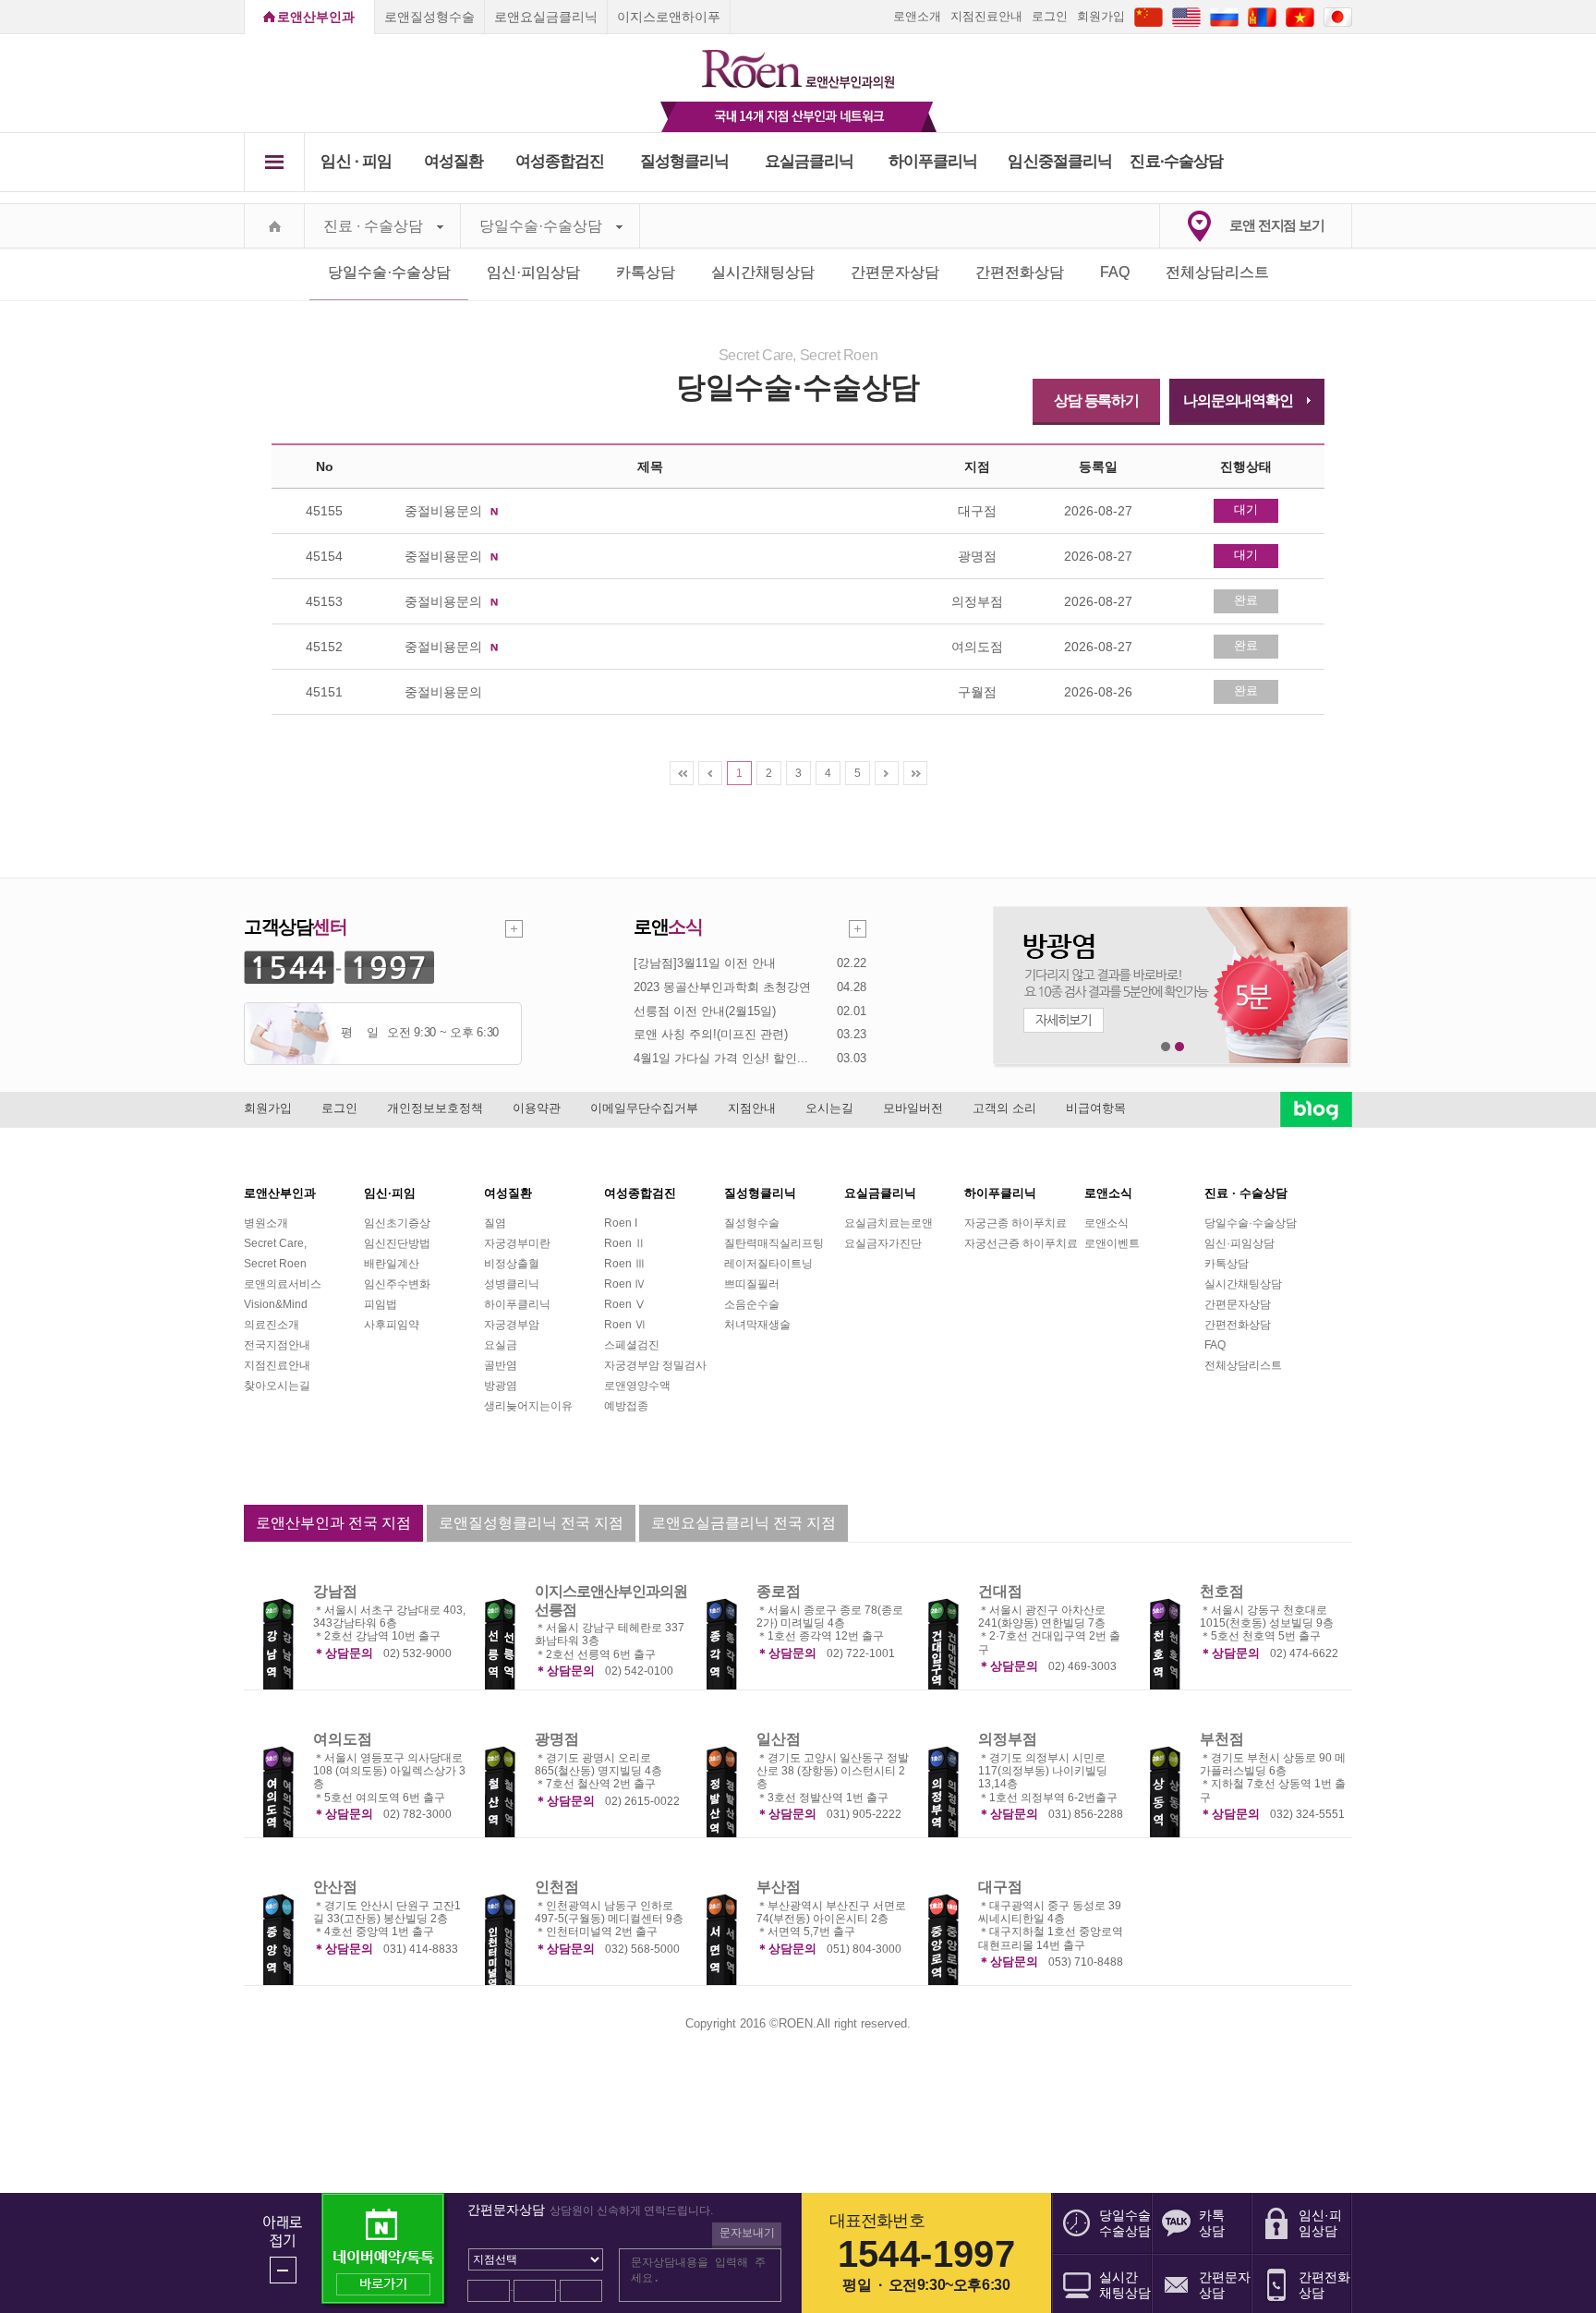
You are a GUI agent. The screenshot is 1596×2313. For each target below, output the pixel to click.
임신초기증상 (397, 1223)
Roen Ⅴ (625, 1304)
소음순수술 (752, 1304)
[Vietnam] (1300, 16)
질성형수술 (752, 1223)
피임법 (381, 1304)
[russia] (1224, 16)
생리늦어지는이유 (528, 1406)
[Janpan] (1338, 16)
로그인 (1050, 16)
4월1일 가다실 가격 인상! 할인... (721, 1058)
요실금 (501, 1345)
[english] (1186, 16)
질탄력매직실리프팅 (774, 1243)
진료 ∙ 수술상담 (373, 226)
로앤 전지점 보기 (1277, 225)
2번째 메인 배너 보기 (1180, 1047)
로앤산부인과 (316, 17)
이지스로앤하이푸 (669, 17)
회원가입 (1101, 16)
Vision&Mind (276, 1304)
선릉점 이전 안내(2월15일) (705, 1011)
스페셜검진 (632, 1345)
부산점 (779, 1887)
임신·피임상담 (533, 272)
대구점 (1000, 1887)
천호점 (1222, 1591)
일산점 (779, 1739)
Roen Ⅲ (625, 1264)
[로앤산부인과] (798, 61)
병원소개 (266, 1223)
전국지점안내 (277, 1345)
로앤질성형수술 (429, 17)
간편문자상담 (895, 272)
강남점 (335, 1591)
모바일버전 (913, 1108)
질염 (495, 1223)
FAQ (1115, 272)
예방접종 (626, 1406)
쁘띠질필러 (752, 1284)
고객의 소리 (1004, 1108)
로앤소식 (1106, 1223)
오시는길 (829, 1108)
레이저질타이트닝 (768, 1264)
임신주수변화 (397, 1284)
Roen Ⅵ (625, 1325)
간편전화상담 (1020, 272)
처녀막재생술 (757, 1325)
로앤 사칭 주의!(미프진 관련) (711, 1034)
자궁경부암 (512, 1325)
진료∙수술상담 (1176, 161)
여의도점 (343, 1739)
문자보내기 (747, 2233)
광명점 (557, 1739)
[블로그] (1316, 1109)
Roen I (621, 1223)
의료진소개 (272, 1325)
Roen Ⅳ (625, 1284)
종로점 (779, 1591)
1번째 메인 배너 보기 (1166, 1047)
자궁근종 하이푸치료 (1016, 1223)
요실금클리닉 (810, 161)
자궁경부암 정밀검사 (655, 1365)
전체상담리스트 (1217, 272)
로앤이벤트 (1112, 1243)
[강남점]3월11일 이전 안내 (705, 963)
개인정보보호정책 (435, 1108)
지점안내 (752, 1108)
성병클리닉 (512, 1284)
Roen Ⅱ (625, 1243)
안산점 (335, 1887)
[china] (1149, 16)
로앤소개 (917, 16)
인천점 (557, 1887)
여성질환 (454, 161)
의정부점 (1008, 1739)
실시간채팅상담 (763, 272)
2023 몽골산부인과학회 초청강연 (722, 987)
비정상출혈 (512, 1264)
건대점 (1000, 1591)
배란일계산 (392, 1264)
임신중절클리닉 (1060, 161)
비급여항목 (1096, 1108)
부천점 (1222, 1739)
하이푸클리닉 (933, 161)
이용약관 (537, 1108)
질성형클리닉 (685, 161)
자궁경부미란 (517, 1243)
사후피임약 (392, 1325)
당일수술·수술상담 (541, 226)
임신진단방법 (397, 1243)
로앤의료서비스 (283, 1284)
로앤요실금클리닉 (546, 17)
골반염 (501, 1365)
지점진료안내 (986, 16)
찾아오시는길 (277, 1386)
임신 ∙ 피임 (356, 161)
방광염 (501, 1386)
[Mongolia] (1262, 16)
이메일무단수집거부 (644, 1108)
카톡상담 (646, 272)
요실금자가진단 (883, 1243)
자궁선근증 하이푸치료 (1021, 1243)
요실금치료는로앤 (889, 1223)
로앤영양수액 (637, 1386)
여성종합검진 (560, 161)
